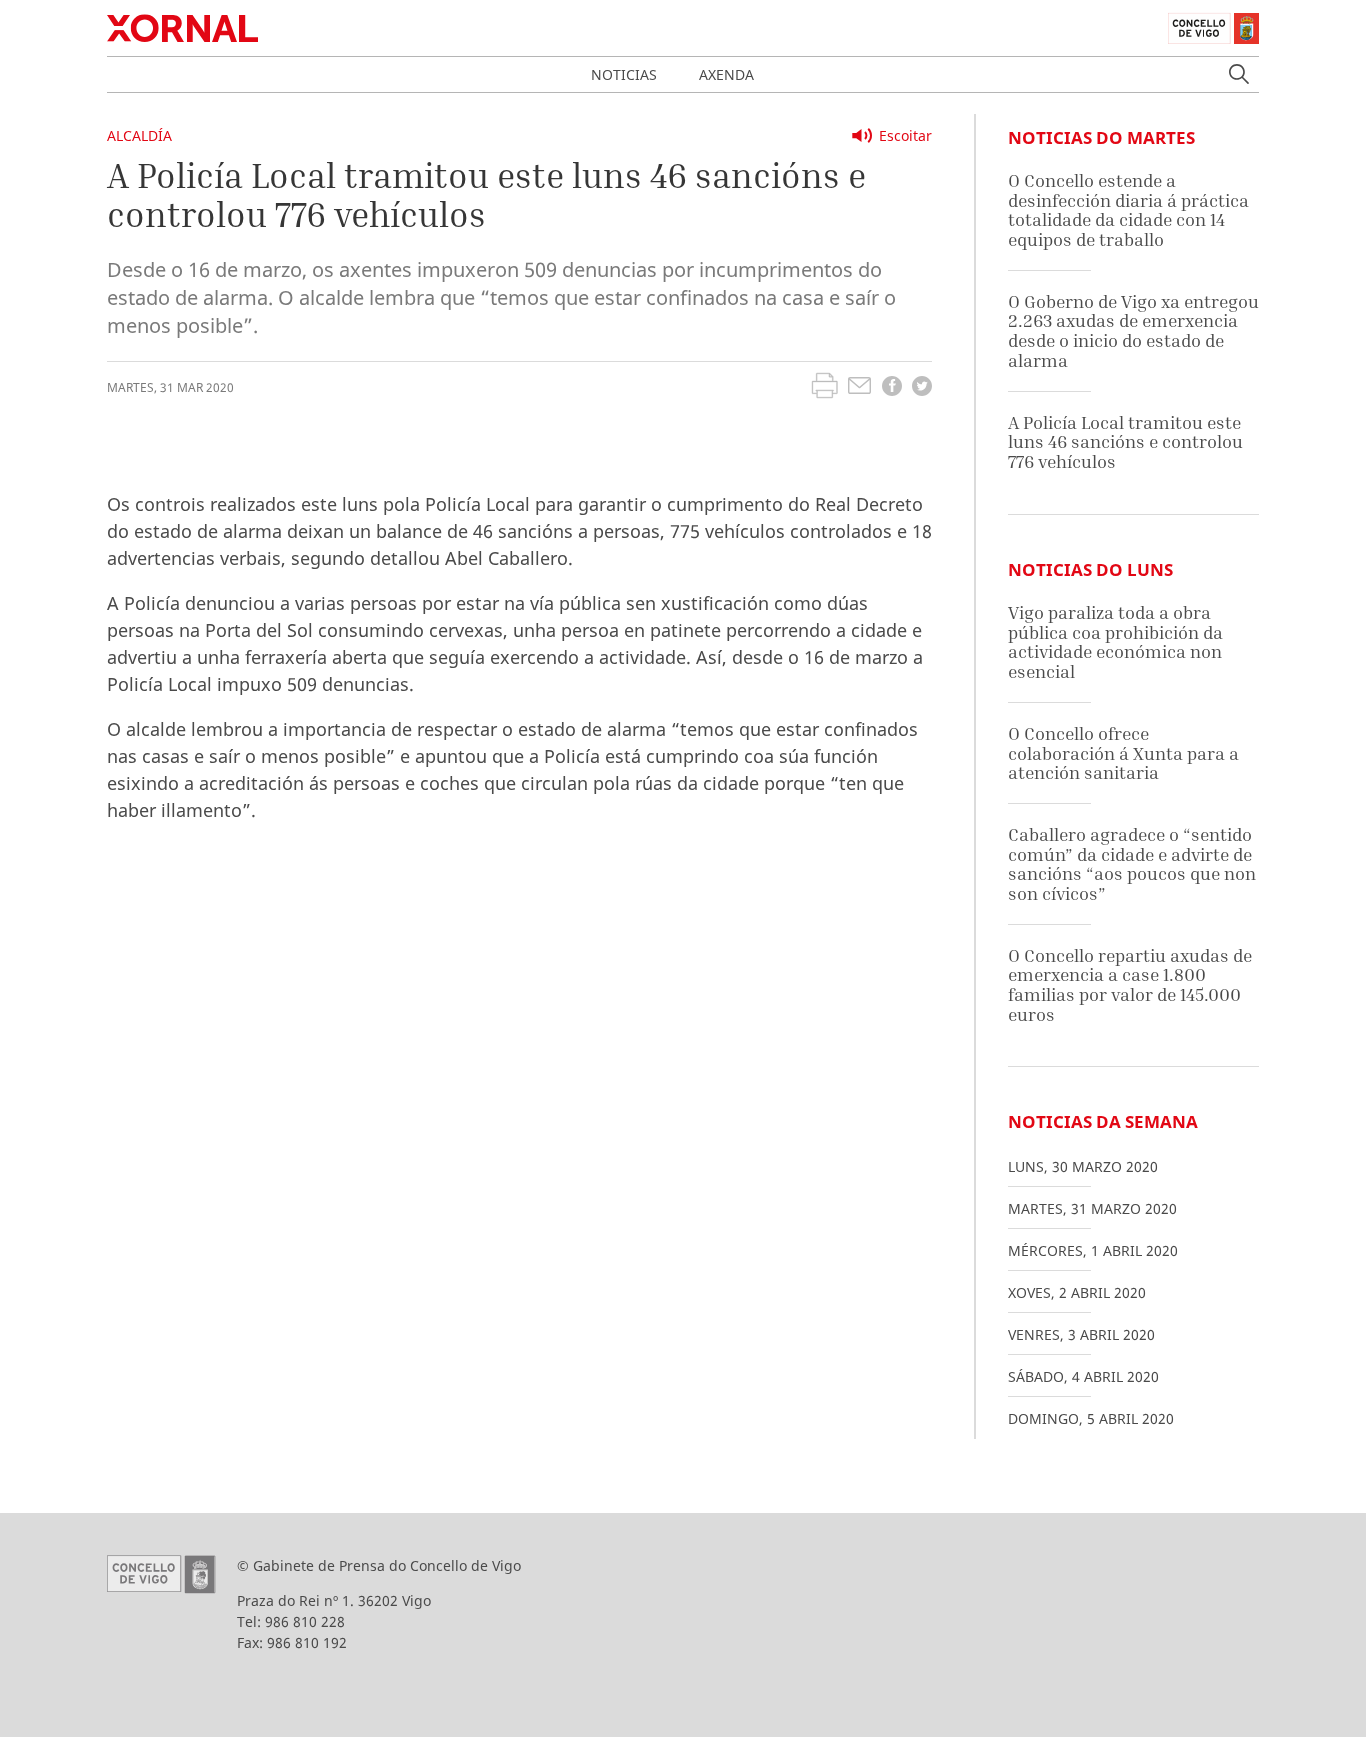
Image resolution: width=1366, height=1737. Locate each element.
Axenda (726, 74)
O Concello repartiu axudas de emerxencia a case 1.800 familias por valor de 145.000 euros (1130, 985)
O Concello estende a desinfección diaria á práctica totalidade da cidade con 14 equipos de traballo (1128, 210)
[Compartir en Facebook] (892, 388)
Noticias (624, 74)
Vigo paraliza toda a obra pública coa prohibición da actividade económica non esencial (1115, 642)
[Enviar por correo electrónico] (859, 388)
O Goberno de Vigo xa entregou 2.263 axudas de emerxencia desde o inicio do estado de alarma (1133, 331)
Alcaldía (139, 135)
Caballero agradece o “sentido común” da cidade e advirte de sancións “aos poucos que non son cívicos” (1132, 864)
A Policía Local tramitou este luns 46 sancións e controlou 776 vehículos (1125, 442)
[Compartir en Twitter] (922, 388)
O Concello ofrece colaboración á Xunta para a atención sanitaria (1123, 753)
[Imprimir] (824, 388)
